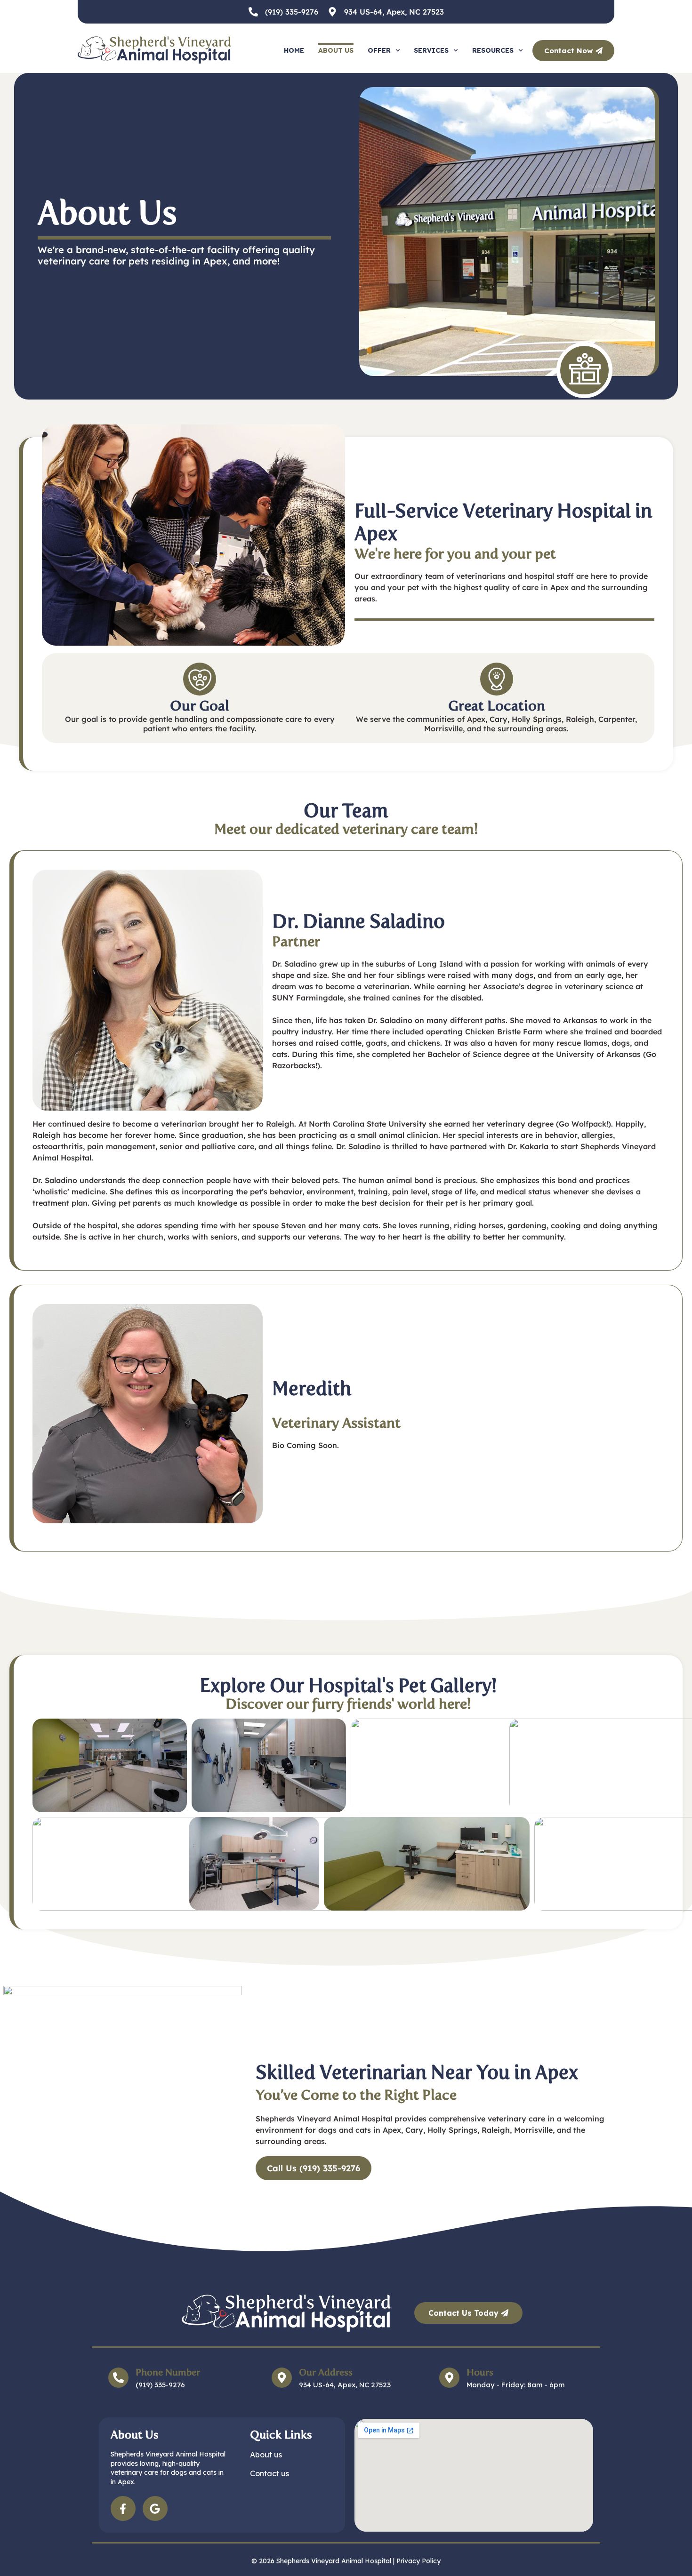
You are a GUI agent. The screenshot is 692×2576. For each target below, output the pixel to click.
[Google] (155, 2508)
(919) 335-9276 (292, 12)
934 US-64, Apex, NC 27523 (394, 12)
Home (294, 50)
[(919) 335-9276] (253, 12)
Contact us (270, 2473)
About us (336, 50)
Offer (379, 50)
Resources (493, 50)
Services (431, 50)
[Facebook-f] (123, 2508)
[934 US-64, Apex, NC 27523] (332, 12)
